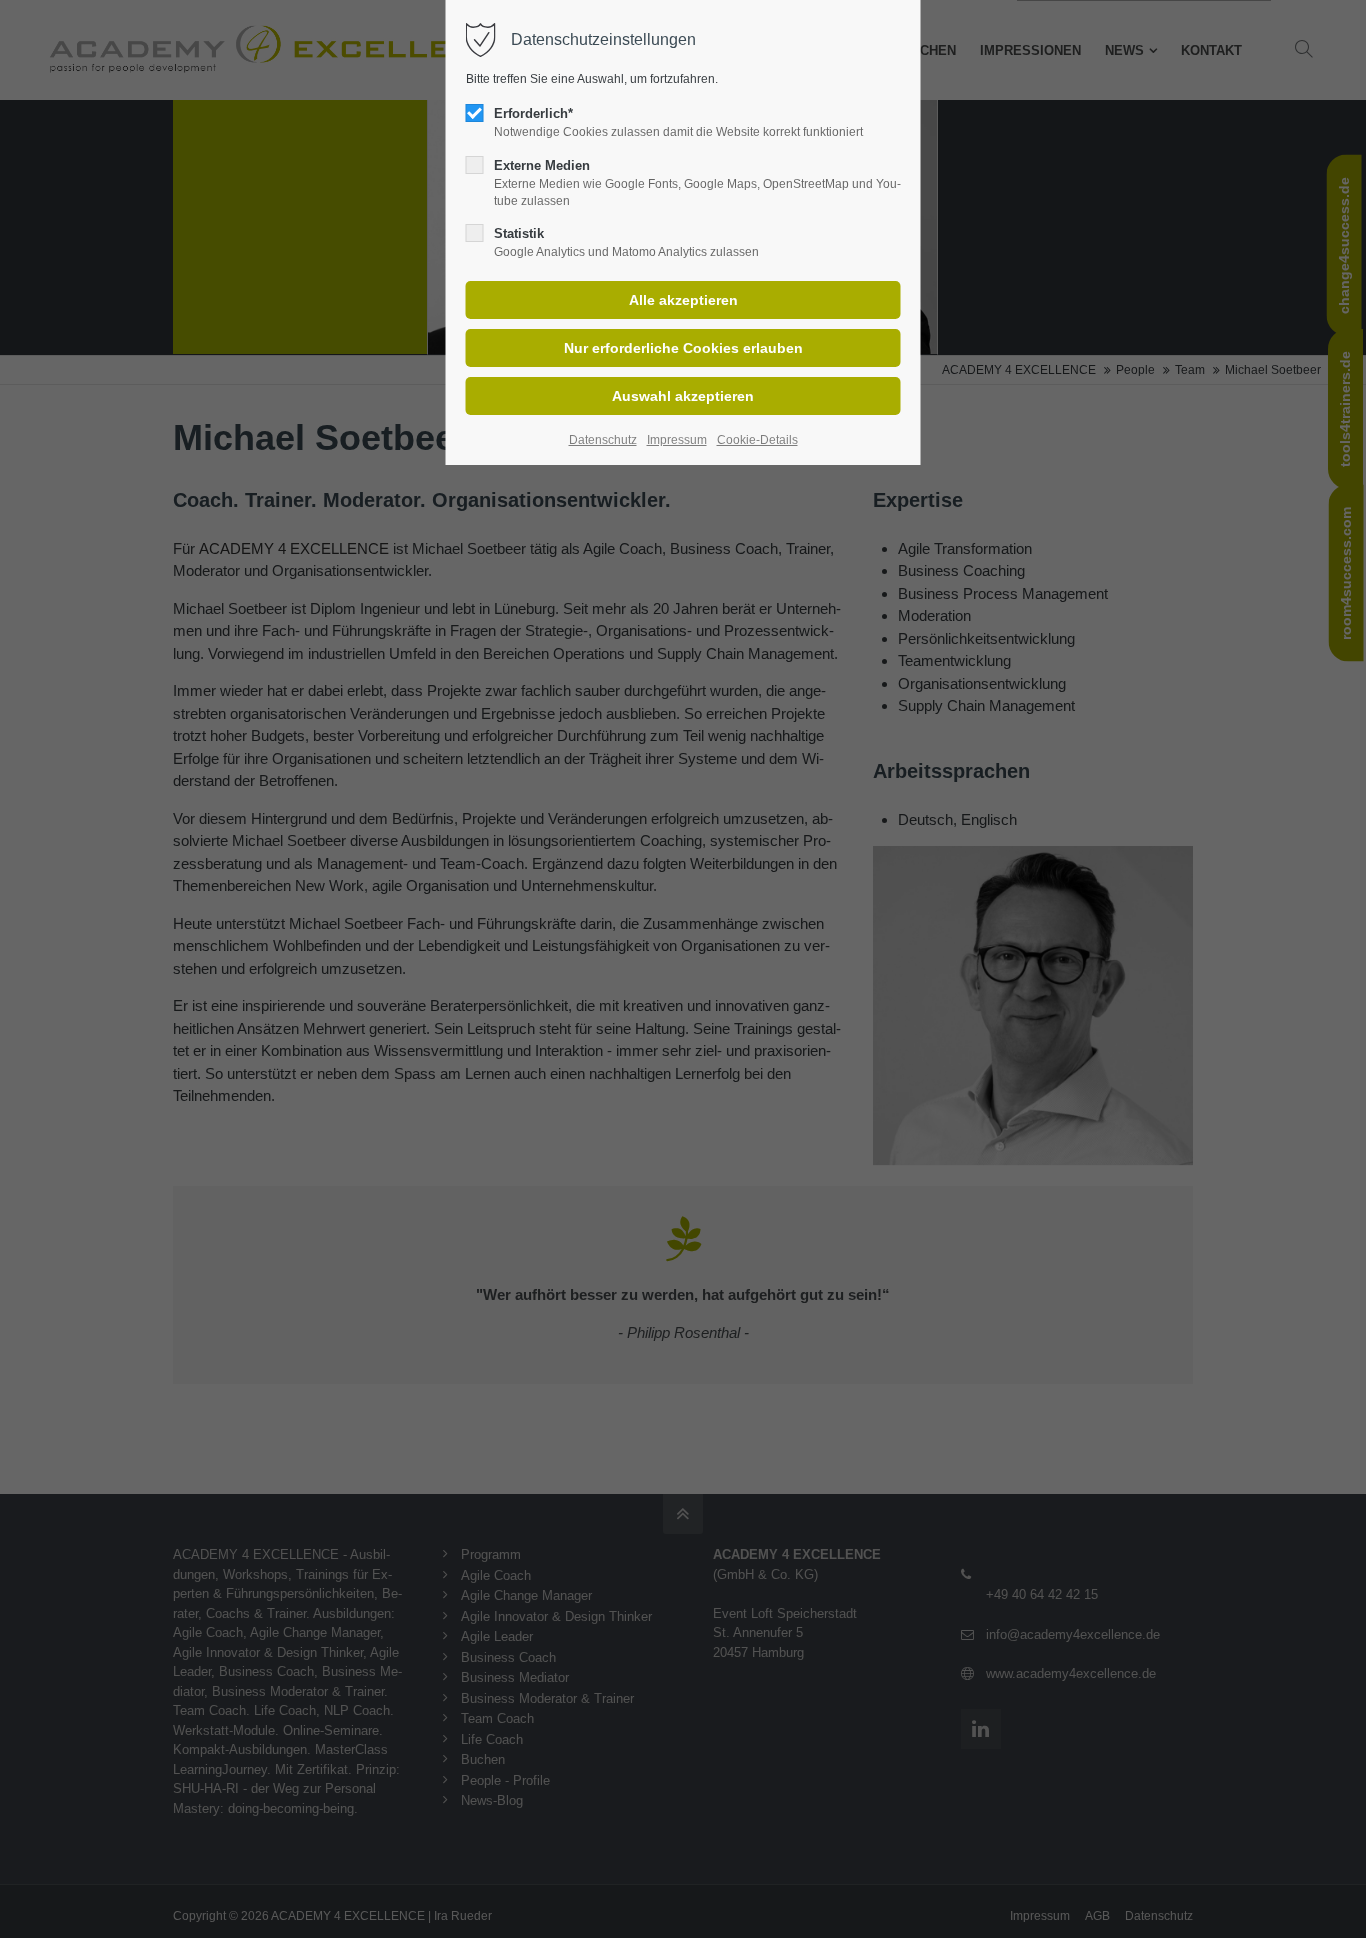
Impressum (677, 440)
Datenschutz (603, 440)
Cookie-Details (757, 440)
